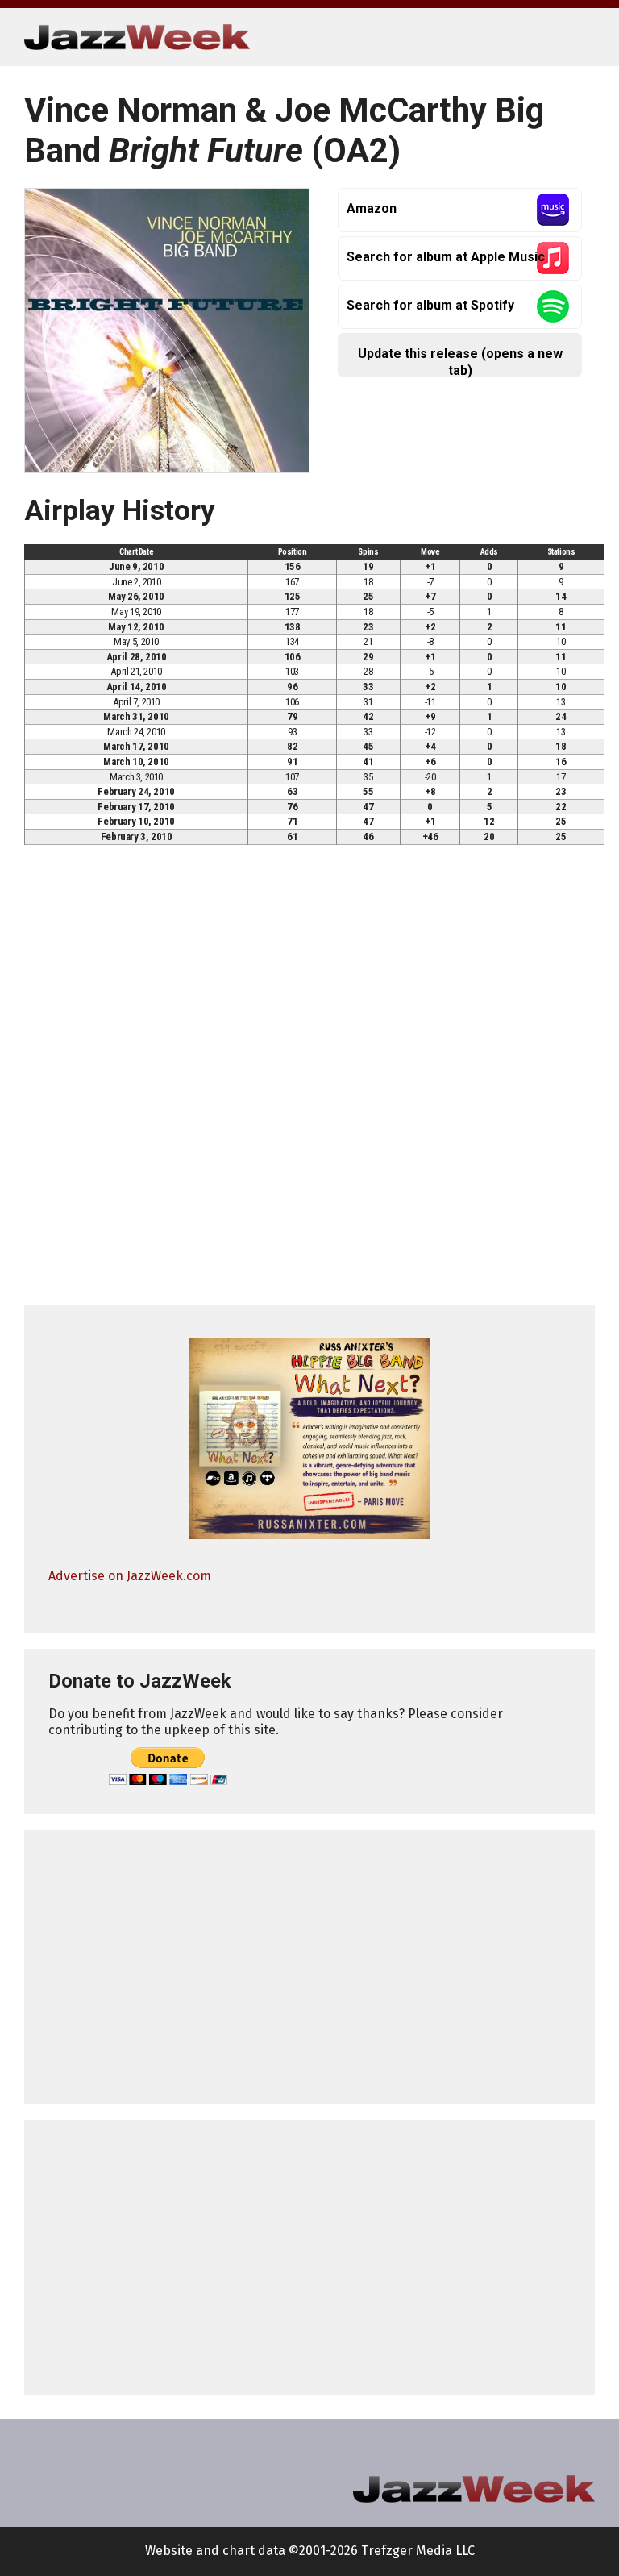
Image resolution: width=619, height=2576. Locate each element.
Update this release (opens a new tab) (460, 362)
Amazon (372, 208)
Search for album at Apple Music (446, 257)
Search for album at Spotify (430, 305)
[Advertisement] (309, 1967)
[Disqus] (309, 1082)
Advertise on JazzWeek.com (130, 1576)
